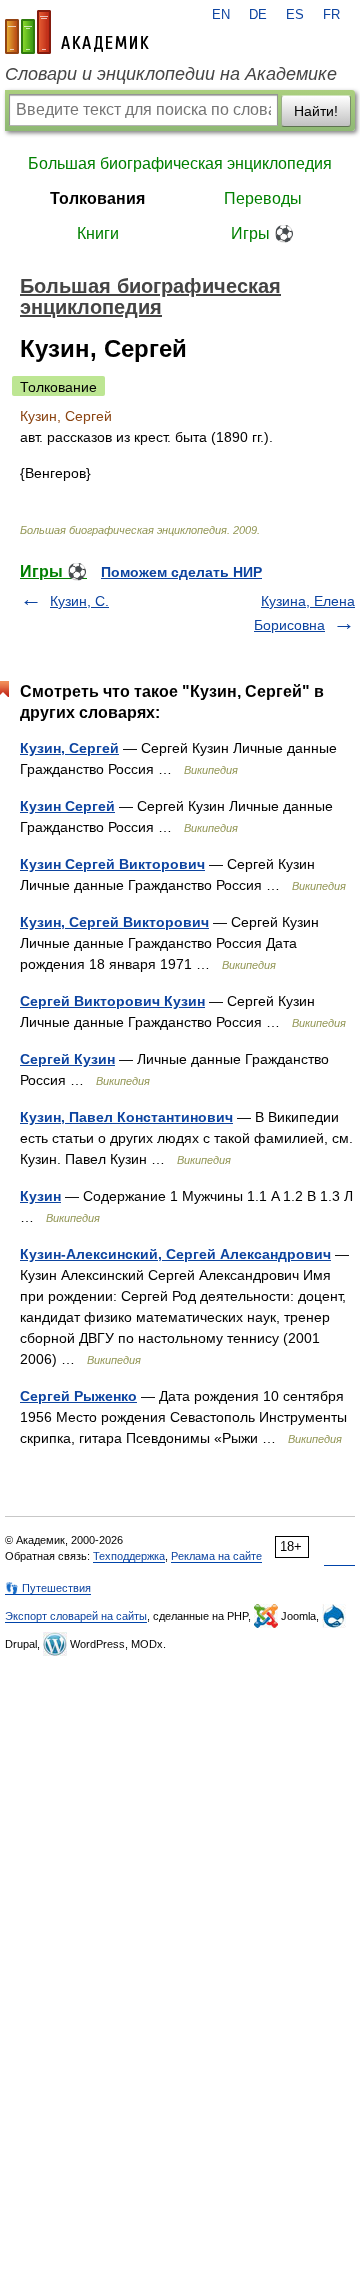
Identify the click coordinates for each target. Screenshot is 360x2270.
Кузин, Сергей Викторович (114, 922)
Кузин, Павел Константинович (126, 1117)
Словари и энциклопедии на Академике (171, 74)
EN (221, 15)
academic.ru (77, 32)
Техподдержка (129, 1556)
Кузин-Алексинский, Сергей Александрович (175, 1254)
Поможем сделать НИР (181, 572)
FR (331, 15)
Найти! (316, 111)
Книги (98, 233)
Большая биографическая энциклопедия (180, 163)
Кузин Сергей (67, 806)
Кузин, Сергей (69, 748)
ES (295, 15)
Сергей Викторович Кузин (112, 1001)
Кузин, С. (79, 601)
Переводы (263, 198)
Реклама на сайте (216, 1556)
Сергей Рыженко (78, 1396)
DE (258, 15)
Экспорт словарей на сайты (76, 1616)
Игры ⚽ (262, 233)
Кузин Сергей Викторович (112, 864)
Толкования (97, 198)
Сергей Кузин (67, 1059)
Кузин (40, 1196)
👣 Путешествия (48, 1588)
